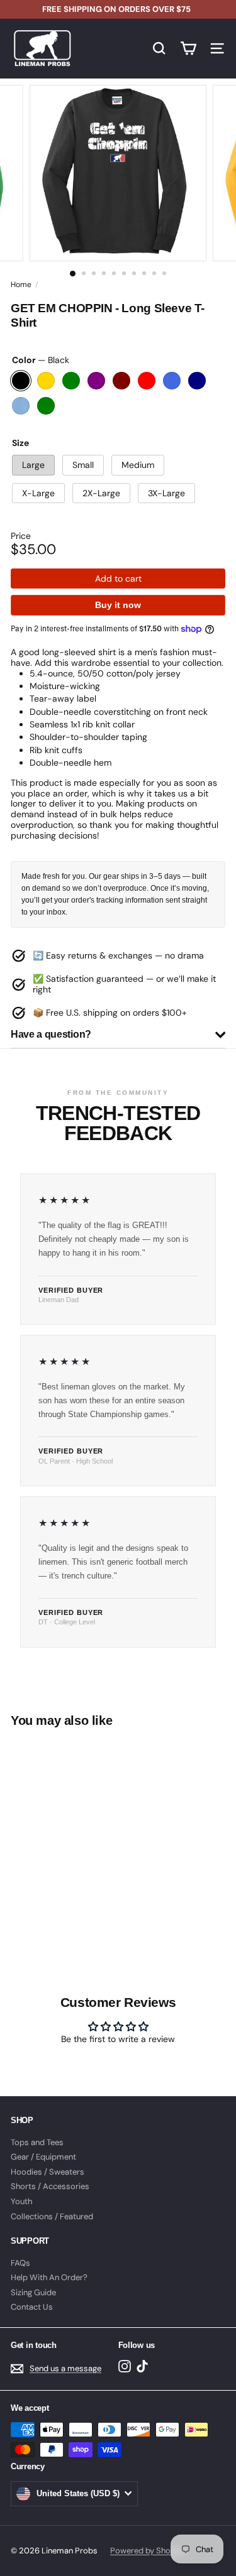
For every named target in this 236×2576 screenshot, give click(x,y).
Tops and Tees (37, 2142)
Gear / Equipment (43, 2157)
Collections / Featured (52, 2216)
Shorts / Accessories (50, 2186)
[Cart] (188, 48)
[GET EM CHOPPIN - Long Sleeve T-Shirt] (89, 1835)
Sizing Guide (33, 2292)
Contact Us (32, 2307)
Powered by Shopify (147, 2551)
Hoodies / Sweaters (48, 2172)
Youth (21, 2201)
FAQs (20, 2263)
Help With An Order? (49, 2277)
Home (21, 285)
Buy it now (118, 605)
